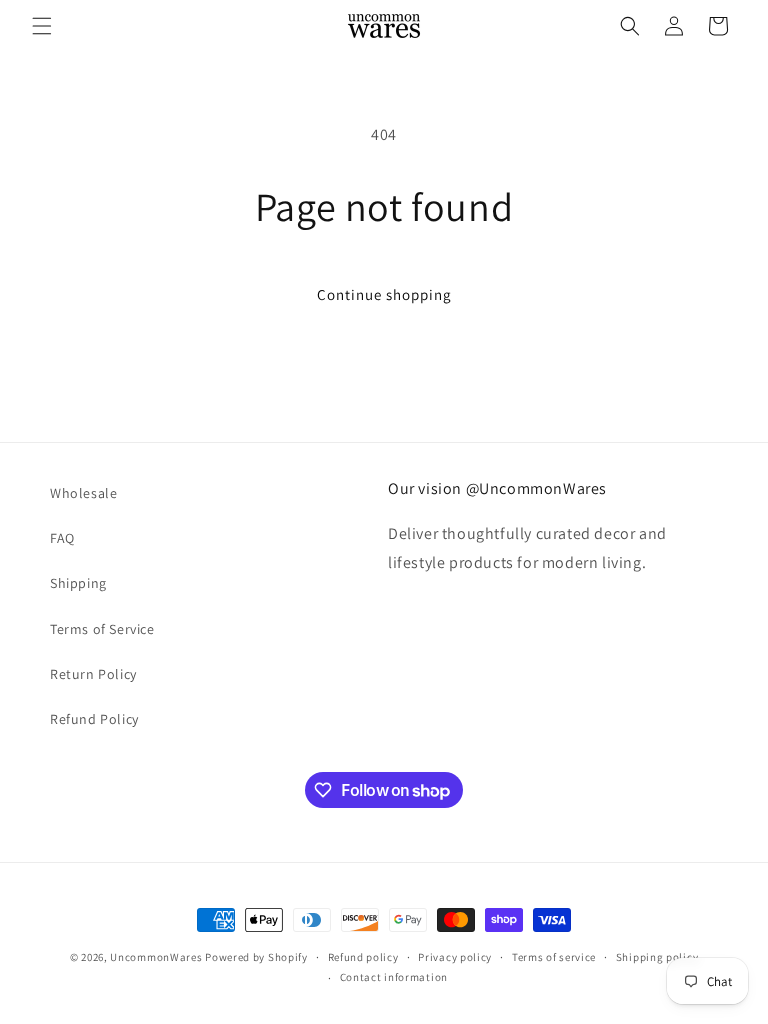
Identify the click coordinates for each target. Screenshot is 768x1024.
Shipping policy (657, 957)
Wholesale (83, 493)
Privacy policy (455, 957)
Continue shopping (384, 294)
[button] (42, 26)
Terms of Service (102, 629)
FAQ (62, 538)
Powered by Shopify (256, 957)
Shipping (78, 583)
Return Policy (93, 674)
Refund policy (363, 957)
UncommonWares (156, 957)
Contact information (394, 977)
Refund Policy (94, 719)
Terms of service (554, 957)
